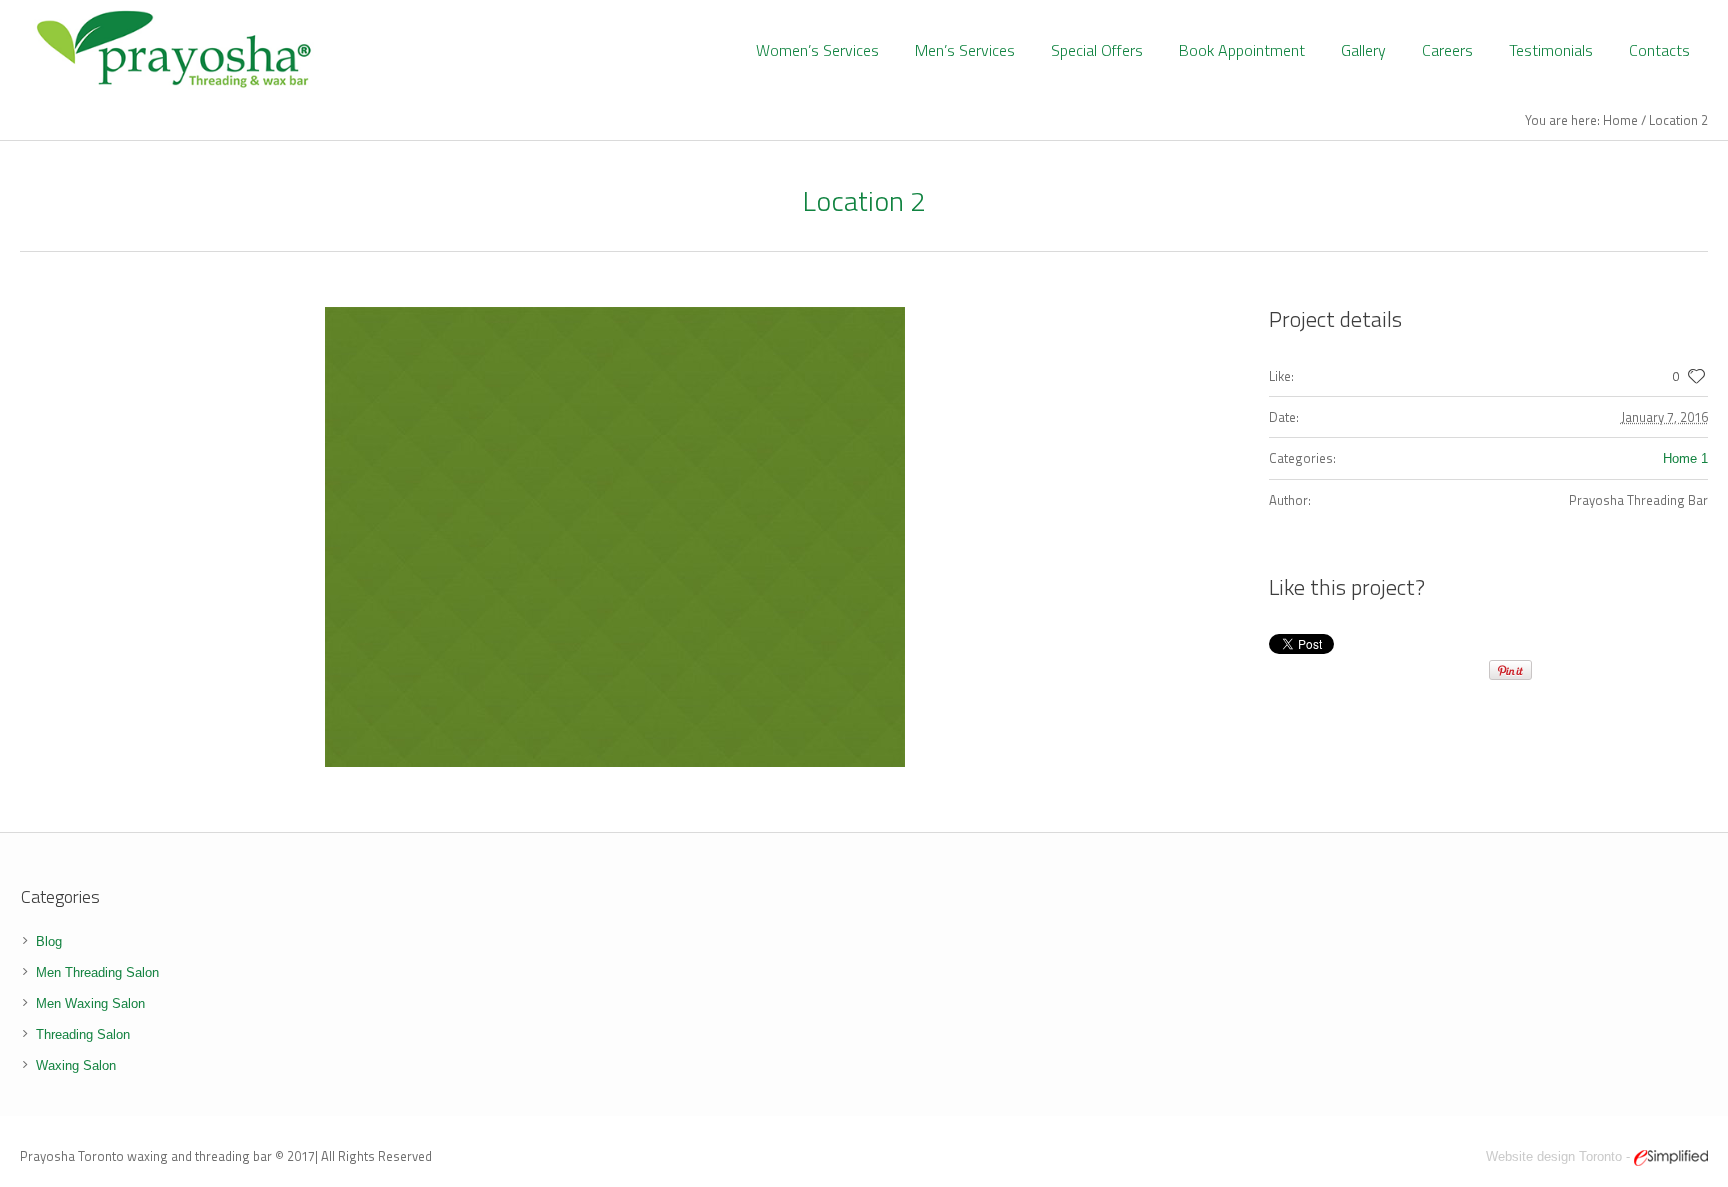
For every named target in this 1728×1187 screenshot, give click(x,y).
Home (1620, 120)
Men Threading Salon (97, 972)
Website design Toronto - (1560, 1156)
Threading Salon (83, 1034)
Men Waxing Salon (90, 1003)
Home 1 (1685, 458)
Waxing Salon (76, 1065)
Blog (49, 941)
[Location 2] (614, 537)
